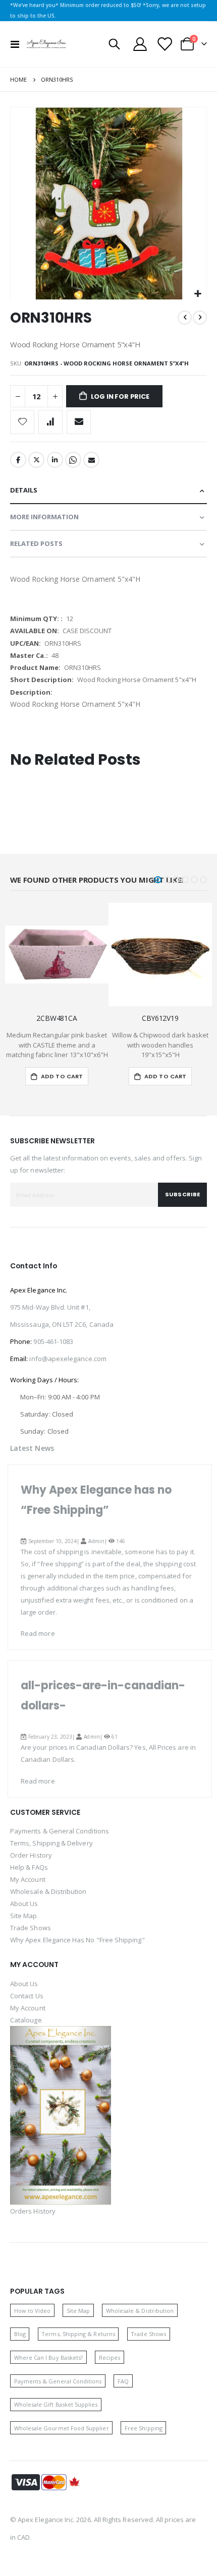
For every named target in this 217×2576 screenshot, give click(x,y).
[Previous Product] (185, 318)
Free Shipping (144, 2428)
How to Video (33, 2311)
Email (91, 460)
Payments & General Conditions (60, 1831)
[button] (198, 294)
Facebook (18, 460)
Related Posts (36, 543)
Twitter (36, 460)
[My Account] (140, 44)
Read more (38, 1633)
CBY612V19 (160, 1018)
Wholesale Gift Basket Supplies (56, 2404)
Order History (31, 1855)
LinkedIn (55, 460)
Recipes (110, 2357)
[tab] (108, 491)
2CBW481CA (57, 1018)
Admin (96, 1541)
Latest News (32, 1448)
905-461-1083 (53, 1341)
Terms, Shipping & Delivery (51, 1843)
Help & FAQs (29, 1867)
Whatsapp (73, 460)
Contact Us (27, 1996)
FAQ (123, 2381)
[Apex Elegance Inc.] (46, 44)
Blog (20, 2334)
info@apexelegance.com (68, 1359)
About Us (24, 1904)
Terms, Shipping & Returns (78, 2334)
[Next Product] (200, 318)
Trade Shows (31, 1928)
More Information (44, 517)
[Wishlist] (164, 44)
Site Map (24, 1916)
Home (18, 79)
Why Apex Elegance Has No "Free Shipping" (77, 1940)
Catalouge (26, 2020)
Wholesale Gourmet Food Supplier (62, 2428)
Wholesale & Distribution (48, 1891)
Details (24, 490)
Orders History (33, 2211)
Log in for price (120, 396)
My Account (28, 1879)
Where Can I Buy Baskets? (49, 2357)
